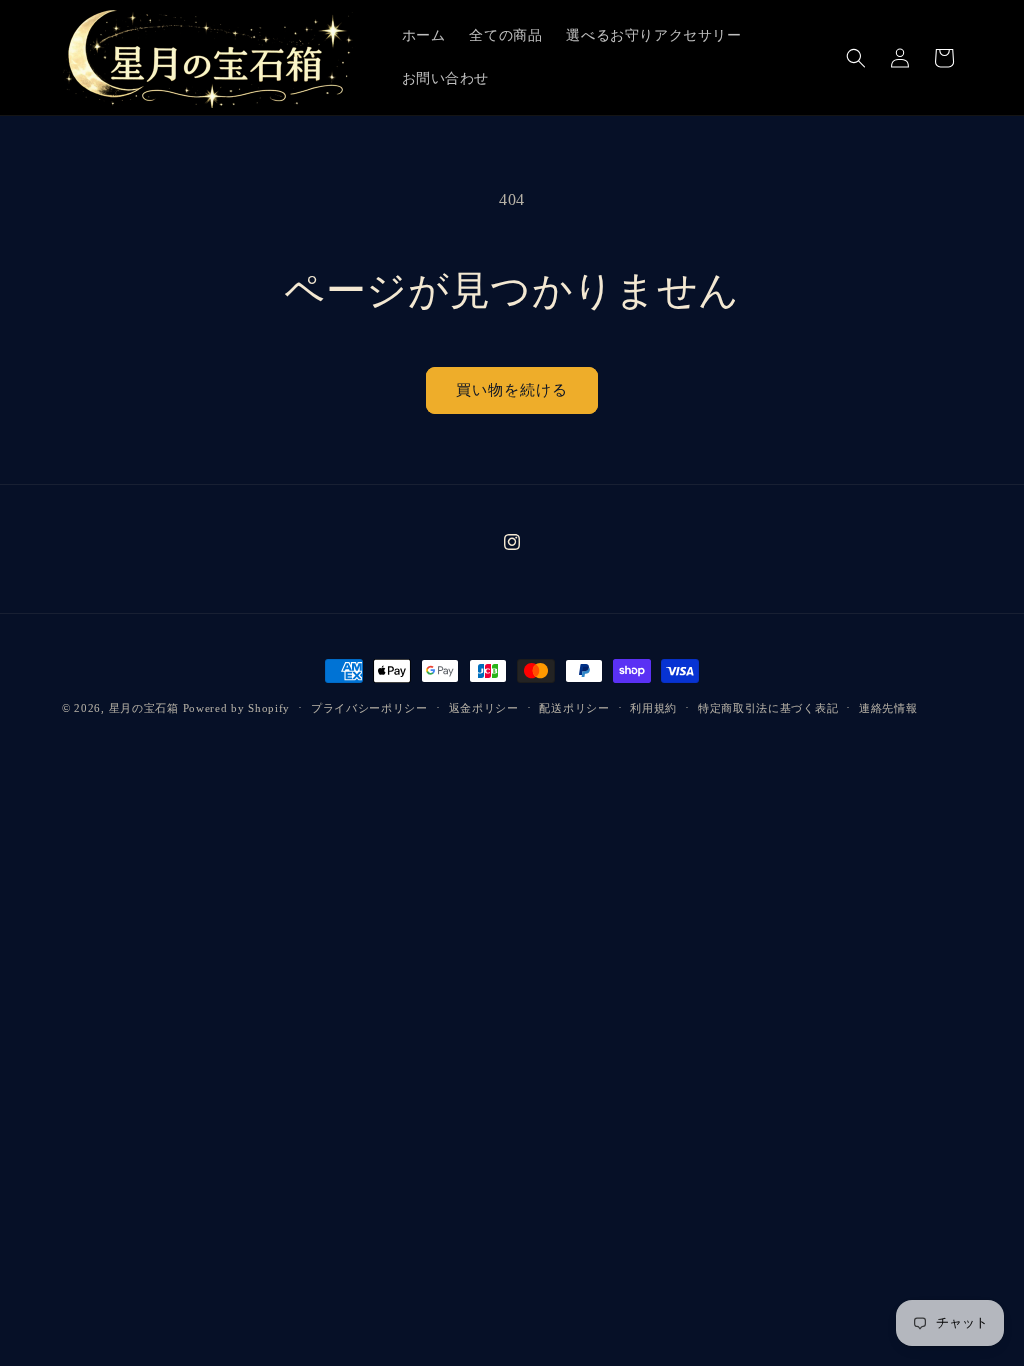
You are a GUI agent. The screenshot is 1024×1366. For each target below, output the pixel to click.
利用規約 (653, 708)
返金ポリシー (484, 708)
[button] (856, 58)
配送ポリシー (574, 708)
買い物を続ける (512, 390)
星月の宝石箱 (144, 708)
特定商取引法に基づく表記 (768, 708)
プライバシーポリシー (369, 708)
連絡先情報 (888, 708)
